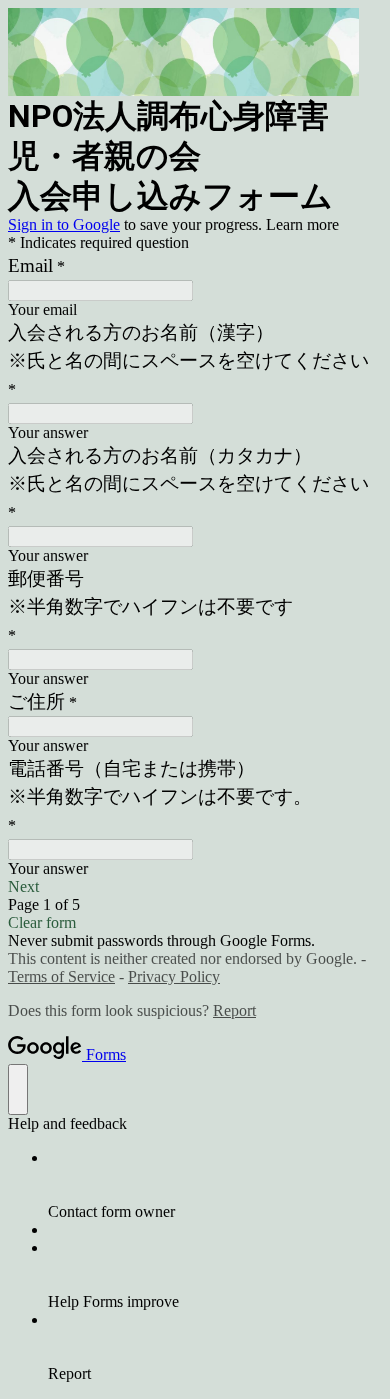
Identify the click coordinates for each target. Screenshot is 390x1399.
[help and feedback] (18, 1089)
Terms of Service (61, 976)
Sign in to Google (64, 224)
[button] (195, 887)
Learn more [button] (302, 224)
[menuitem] (215, 1185)
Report (234, 1010)
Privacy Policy (174, 976)
